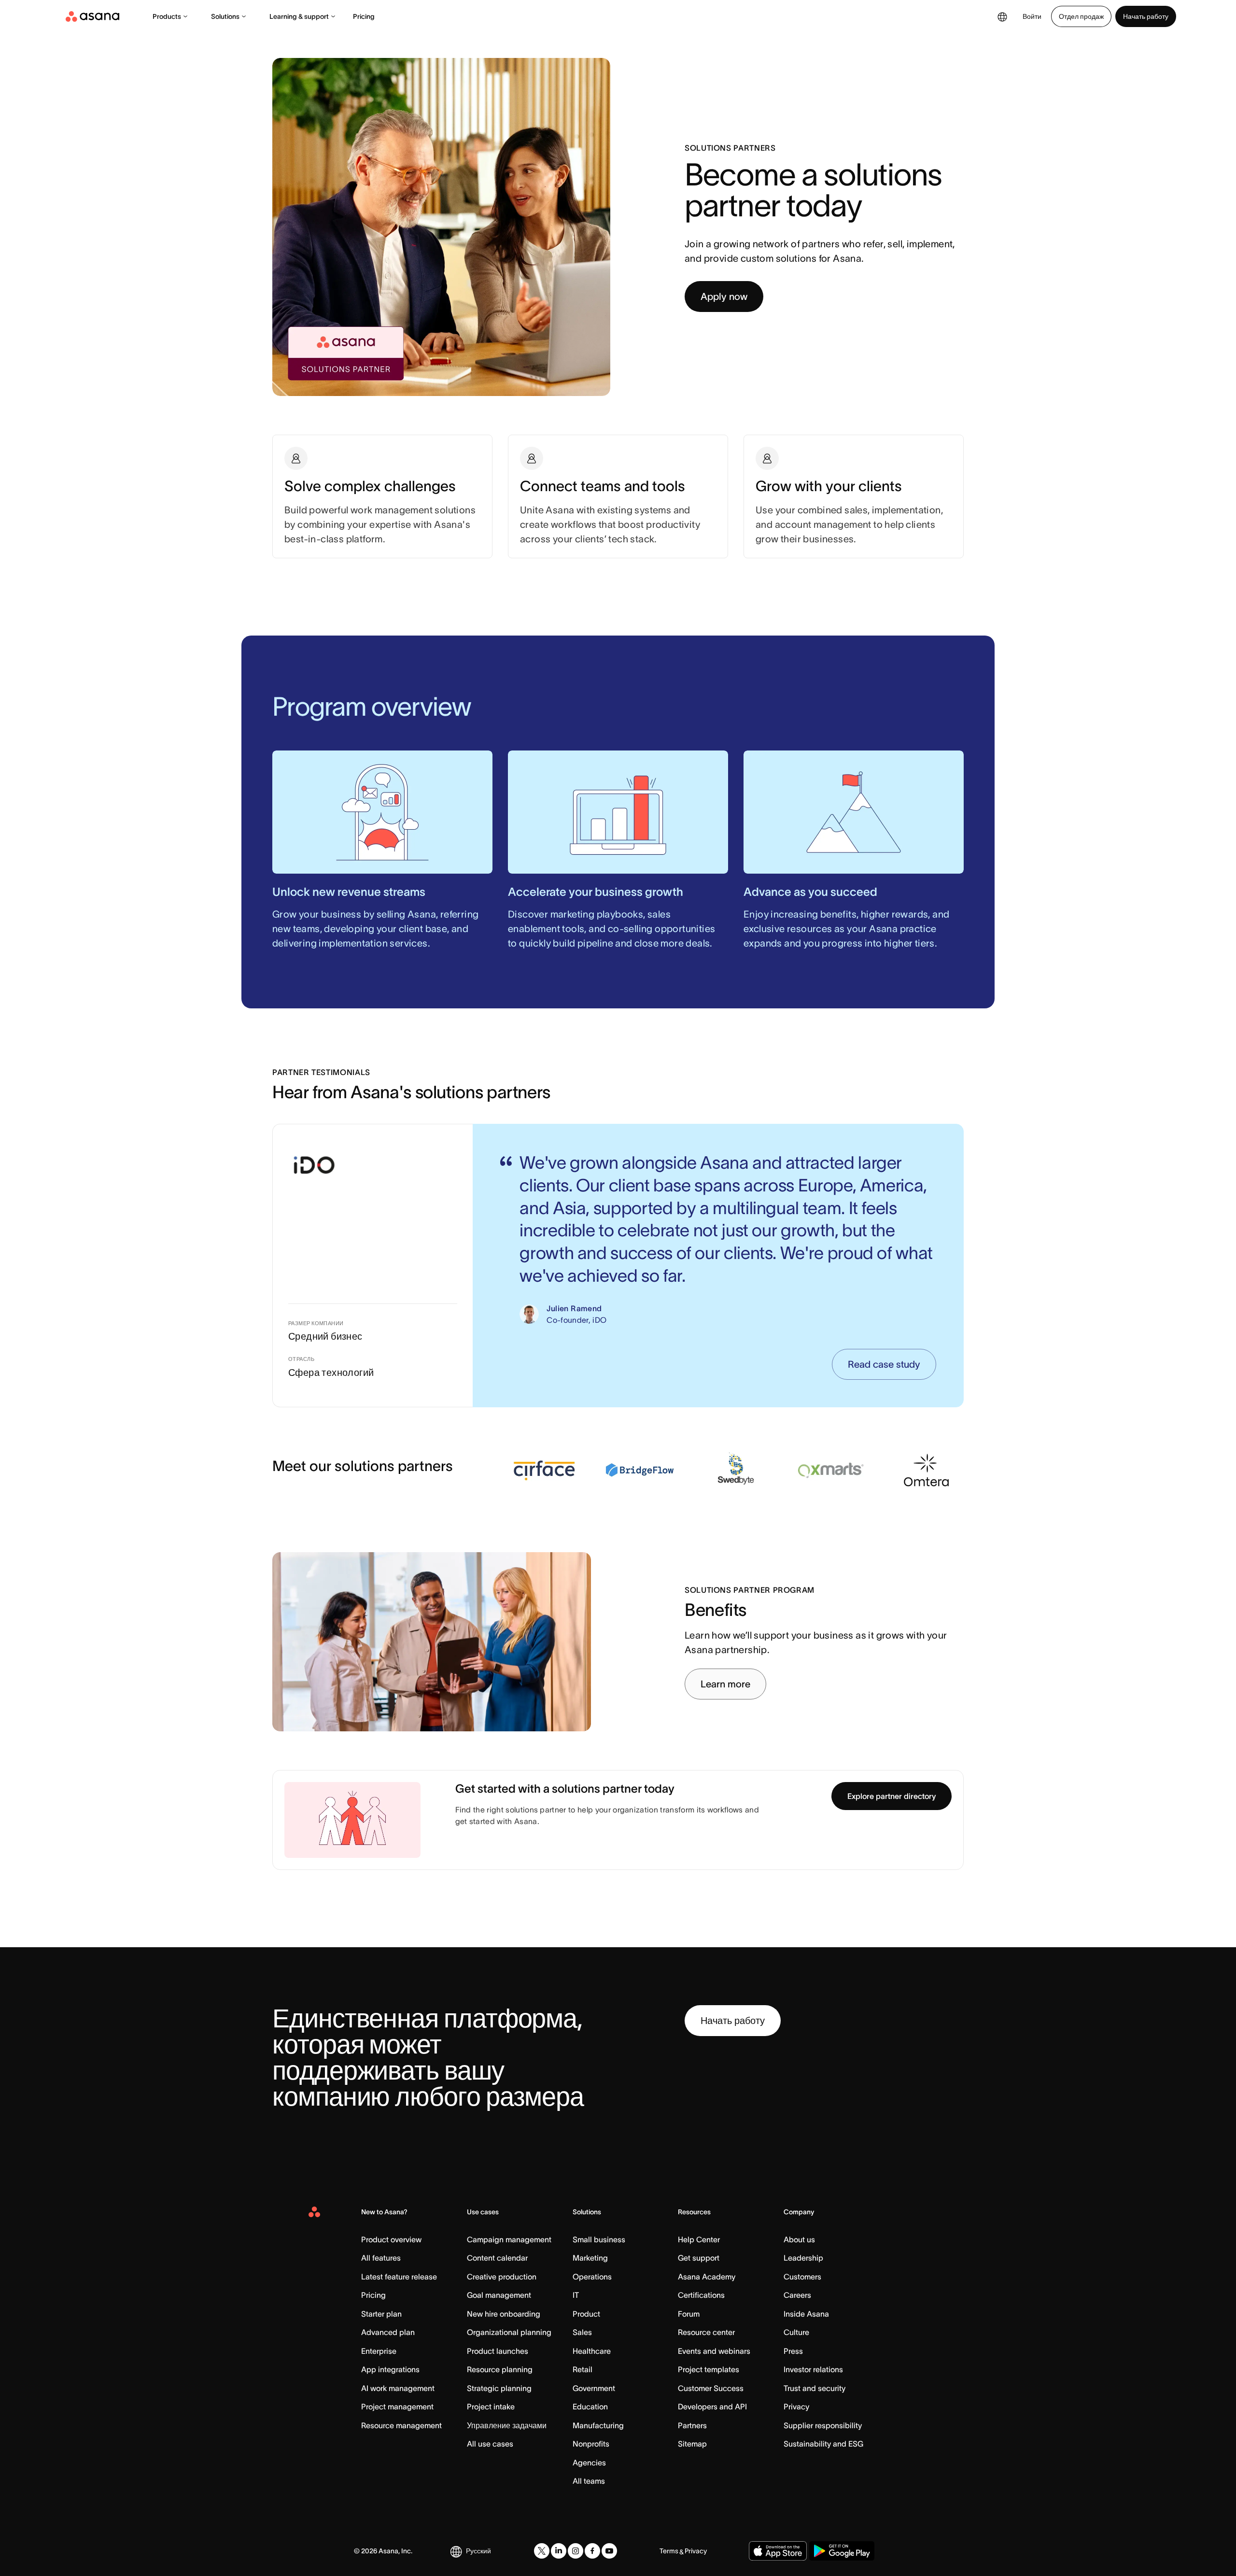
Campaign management (509, 2239)
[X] (542, 2551)
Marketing (590, 2258)
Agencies (589, 2463)
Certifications (701, 2295)
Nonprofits (591, 2444)
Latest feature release (399, 2277)
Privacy (796, 2406)
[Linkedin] (559, 2551)
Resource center (706, 2332)
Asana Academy (707, 2277)
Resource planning (500, 2369)
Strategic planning (499, 2388)
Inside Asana (806, 2314)
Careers (797, 2295)
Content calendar (497, 2258)
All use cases (490, 2444)
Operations (592, 2277)
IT (576, 2295)
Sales (582, 2332)
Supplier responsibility (823, 2425)
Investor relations (813, 2369)
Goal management (499, 2295)
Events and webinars (714, 2351)
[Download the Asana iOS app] (778, 2551)
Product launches (498, 2351)
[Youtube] (609, 2551)
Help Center (699, 2239)
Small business (599, 2239)
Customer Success (711, 2388)
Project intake (491, 2406)
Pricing (364, 16)
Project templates (709, 2369)
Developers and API (712, 2406)
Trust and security (815, 2388)
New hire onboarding (504, 2314)
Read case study (884, 1364)
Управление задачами (507, 2425)
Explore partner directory (892, 1796)
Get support (699, 2258)
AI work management (398, 2388)
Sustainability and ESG (823, 2444)
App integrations (390, 2369)
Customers (802, 2277)
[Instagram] (576, 2551)
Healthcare (592, 2351)
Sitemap (692, 2444)
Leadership (803, 2258)
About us (799, 2239)
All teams (589, 2481)
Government (594, 2388)
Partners (692, 2425)
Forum (689, 2314)
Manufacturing (598, 2425)
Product (586, 2314)
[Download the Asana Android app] (842, 2551)
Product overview (391, 2239)
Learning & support (299, 16)
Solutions (225, 16)
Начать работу (1146, 16)
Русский (478, 2551)
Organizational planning (509, 2332)
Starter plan (381, 2314)
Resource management (401, 2425)
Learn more (725, 1684)
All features (381, 2258)
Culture (796, 2332)
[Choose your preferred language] (1002, 16)
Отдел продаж (1081, 16)
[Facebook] (592, 2551)
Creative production (502, 2277)
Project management (397, 2406)
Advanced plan (388, 2332)
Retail (583, 2369)
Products (167, 16)
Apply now (724, 297)
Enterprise (379, 2351)
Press (793, 2351)
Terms (669, 2551)
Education (590, 2406)
